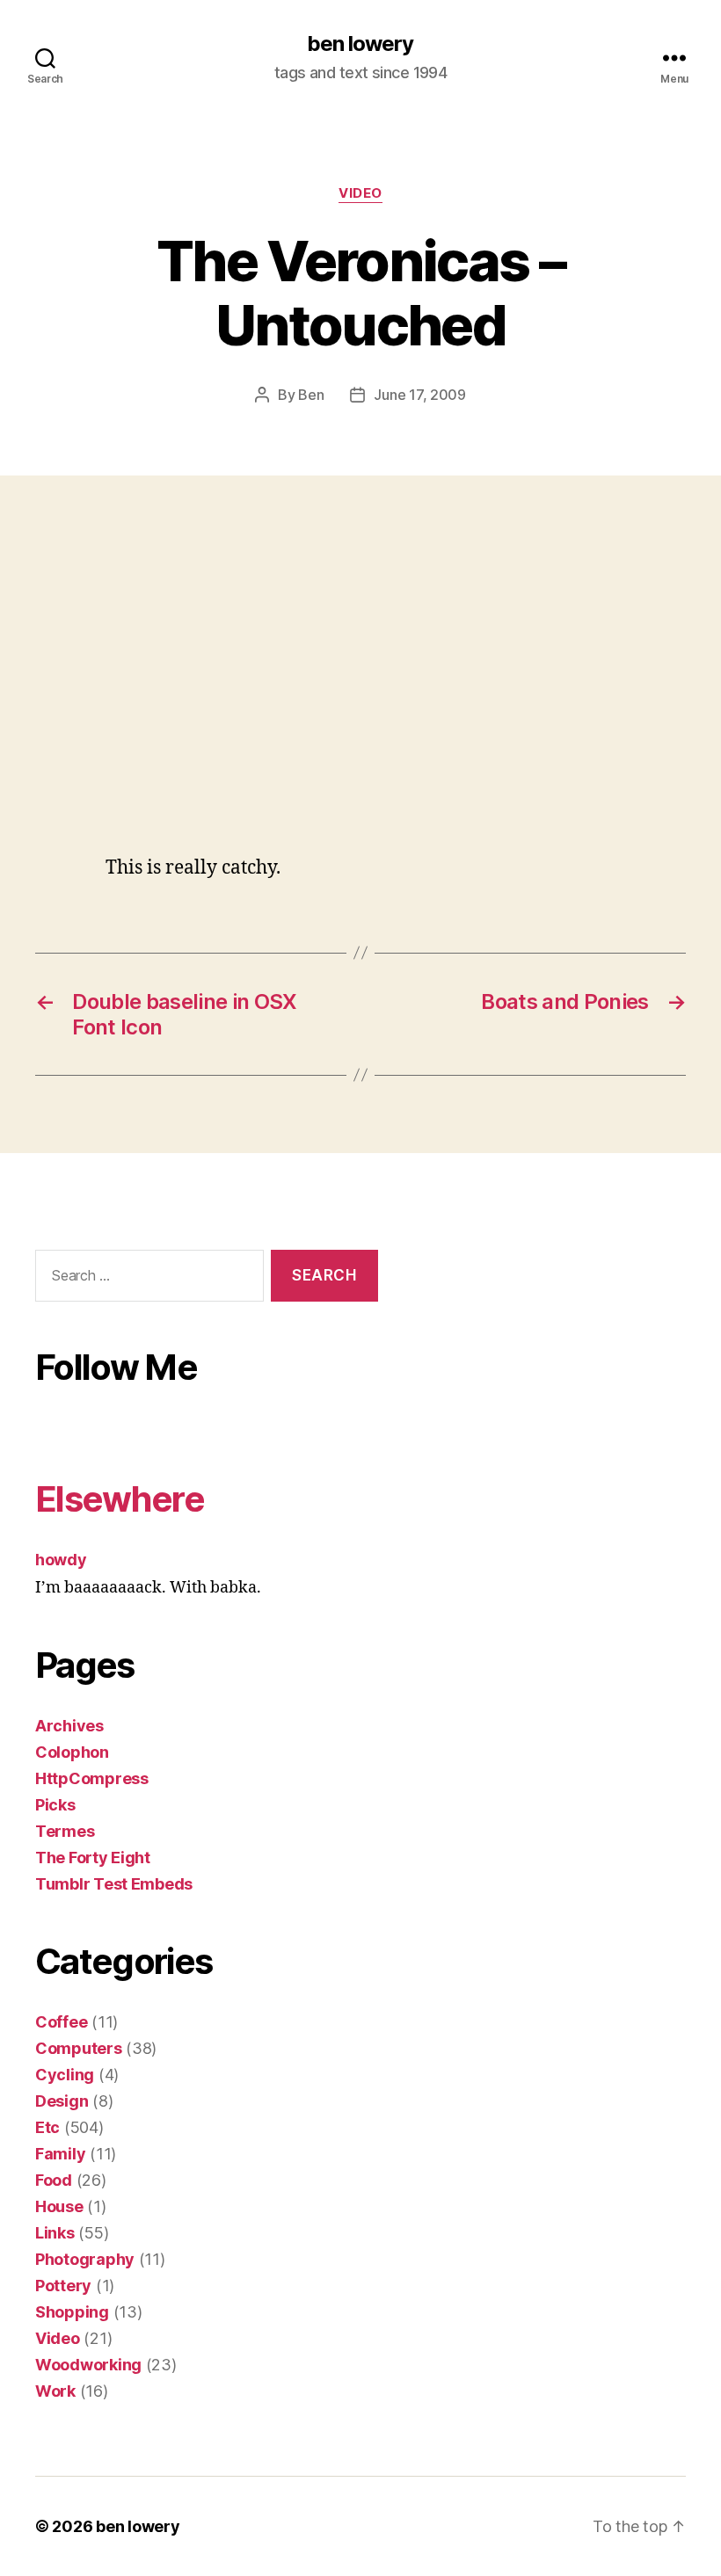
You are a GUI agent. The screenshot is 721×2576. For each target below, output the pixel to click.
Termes (65, 1831)
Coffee (61, 2022)
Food (54, 2180)
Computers (79, 2048)
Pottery (63, 2286)
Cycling (65, 2075)
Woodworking (88, 2365)
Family (60, 2154)
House (59, 2206)
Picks (55, 1805)
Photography (85, 2259)
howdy (61, 1560)
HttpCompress (92, 1778)
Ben (311, 395)
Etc (47, 2127)
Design (62, 2101)
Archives (69, 1726)
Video (360, 193)
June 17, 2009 (420, 395)
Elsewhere (120, 1499)
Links (55, 2233)
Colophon (72, 1752)
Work (55, 2391)
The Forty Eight (93, 1858)
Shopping (72, 2312)
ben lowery (360, 44)
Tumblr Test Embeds (114, 1884)
